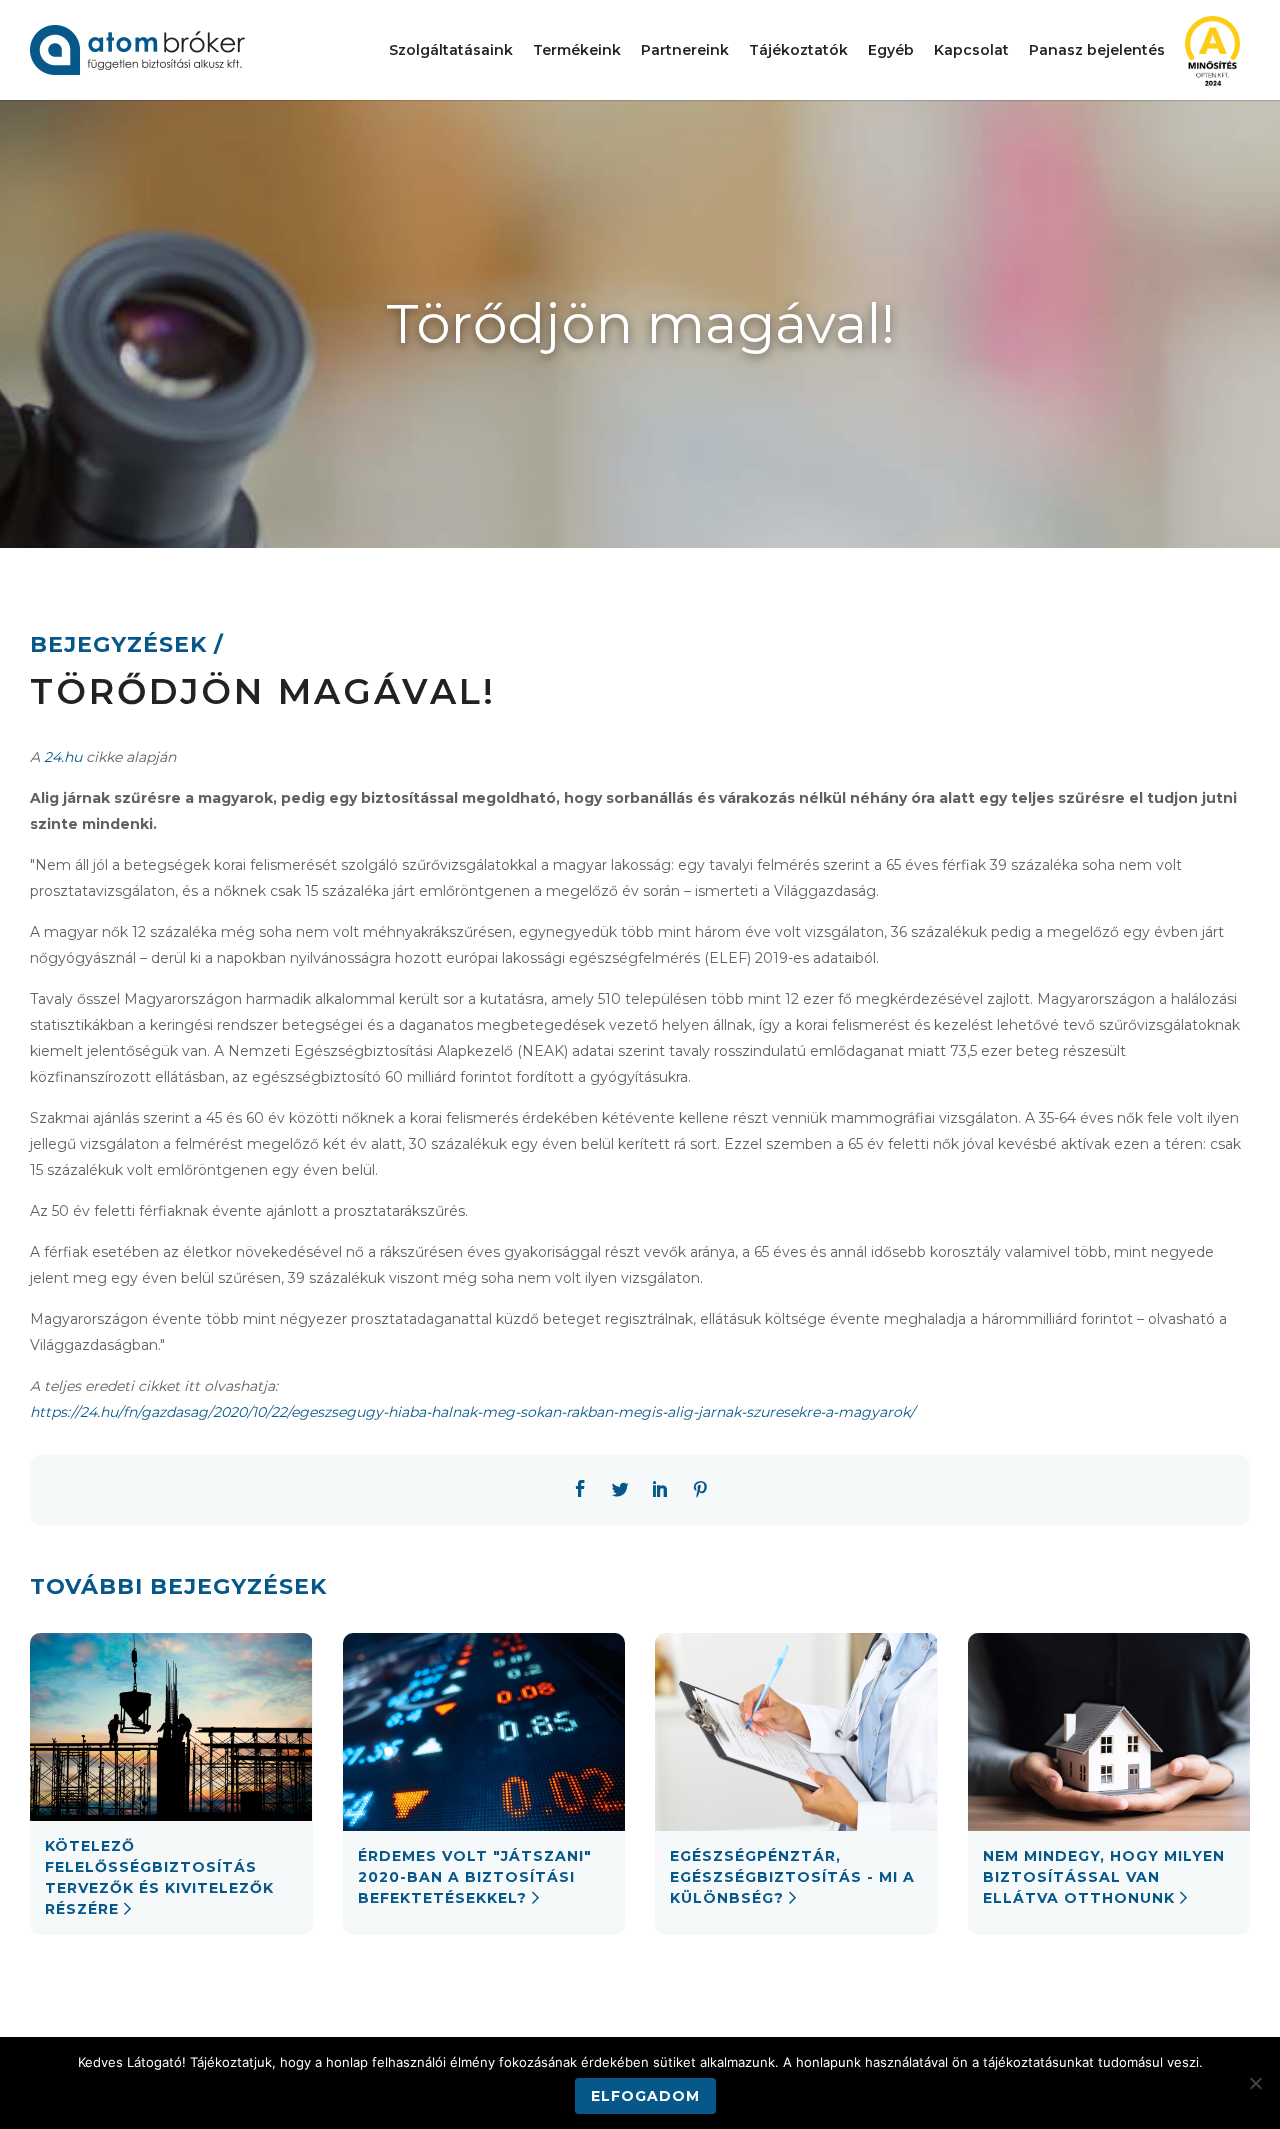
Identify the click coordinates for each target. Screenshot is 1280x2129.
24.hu (63, 757)
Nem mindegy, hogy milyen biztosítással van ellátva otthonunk (1104, 1877)
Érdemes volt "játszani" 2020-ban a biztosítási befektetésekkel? (475, 1877)
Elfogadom (645, 2096)
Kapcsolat (971, 50)
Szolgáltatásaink (451, 50)
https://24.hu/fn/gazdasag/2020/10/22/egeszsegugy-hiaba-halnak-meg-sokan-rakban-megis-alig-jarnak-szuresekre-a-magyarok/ (472, 1412)
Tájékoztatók (798, 50)
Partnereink (685, 50)
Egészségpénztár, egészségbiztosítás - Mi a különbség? (792, 1877)
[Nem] (1255, 2083)
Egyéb (891, 50)
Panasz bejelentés (1097, 50)
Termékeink (577, 50)
